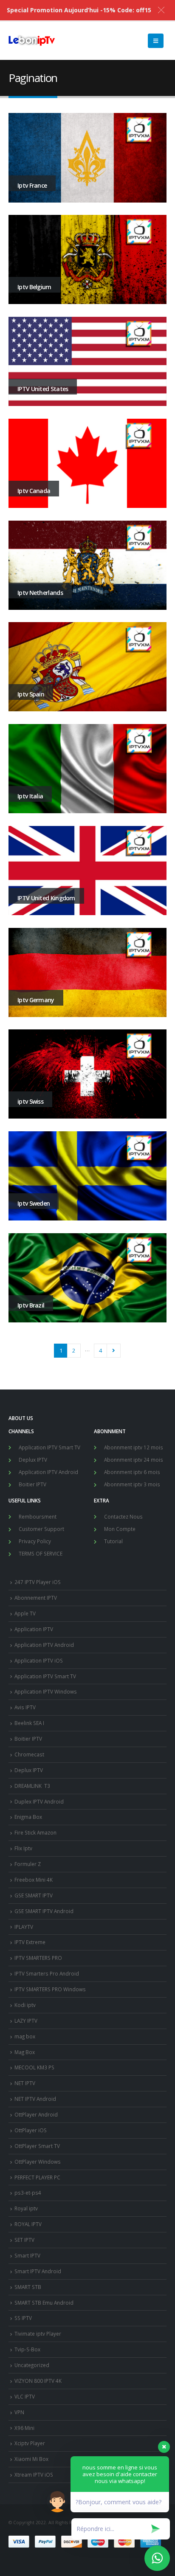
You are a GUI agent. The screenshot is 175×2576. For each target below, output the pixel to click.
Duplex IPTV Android (39, 1801)
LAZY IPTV (26, 2021)
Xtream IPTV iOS (34, 2475)
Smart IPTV (27, 2255)
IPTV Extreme (30, 1942)
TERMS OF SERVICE (41, 1553)
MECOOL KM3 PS (34, 2067)
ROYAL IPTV (28, 2224)
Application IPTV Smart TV (49, 1447)
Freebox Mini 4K (34, 1880)
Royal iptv (26, 2208)
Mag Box (25, 2052)
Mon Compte (120, 1529)
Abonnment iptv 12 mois (134, 1447)
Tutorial (113, 1541)
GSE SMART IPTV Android (44, 1911)
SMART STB (28, 2287)
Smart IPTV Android (38, 2271)
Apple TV (25, 1613)
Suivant (113, 1350)
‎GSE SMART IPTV (34, 1895)
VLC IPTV (25, 2396)
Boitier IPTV (32, 1484)
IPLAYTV (24, 1927)
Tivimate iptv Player (38, 2334)
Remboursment (38, 1516)
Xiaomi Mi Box (31, 2459)
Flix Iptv (23, 1848)
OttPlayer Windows (38, 2162)
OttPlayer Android (36, 2114)
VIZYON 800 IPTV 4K (38, 2381)
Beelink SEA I (30, 1723)
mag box (25, 2036)
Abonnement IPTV (36, 1598)
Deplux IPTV (33, 1460)
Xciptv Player (30, 2443)
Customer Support (41, 1529)
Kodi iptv (25, 2005)
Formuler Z (28, 1864)
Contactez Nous (123, 1516)
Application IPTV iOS (39, 1660)
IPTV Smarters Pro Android (47, 1973)
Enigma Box (28, 1817)
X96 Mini (24, 2428)
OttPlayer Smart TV (37, 2146)
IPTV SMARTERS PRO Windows (50, 1989)
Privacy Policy (35, 1541)
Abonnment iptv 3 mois (132, 1484)
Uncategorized (32, 2365)
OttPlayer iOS (31, 2130)
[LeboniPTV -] (32, 41)
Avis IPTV (25, 1707)
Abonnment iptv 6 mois (132, 1472)
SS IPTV (23, 2318)
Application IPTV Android (48, 1472)
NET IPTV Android (35, 2099)
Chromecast (29, 1754)
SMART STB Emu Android (44, 2303)
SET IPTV (24, 2240)
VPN (19, 2412)
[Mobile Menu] (156, 41)
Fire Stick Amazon (35, 1832)
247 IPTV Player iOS (38, 1582)
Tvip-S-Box (27, 2349)
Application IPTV (34, 1629)
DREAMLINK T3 (32, 1786)
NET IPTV (25, 2083)
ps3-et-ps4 (28, 2193)
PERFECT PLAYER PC (37, 2177)
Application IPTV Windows (46, 1691)
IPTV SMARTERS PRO (38, 1958)
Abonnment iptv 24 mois (134, 1460)
